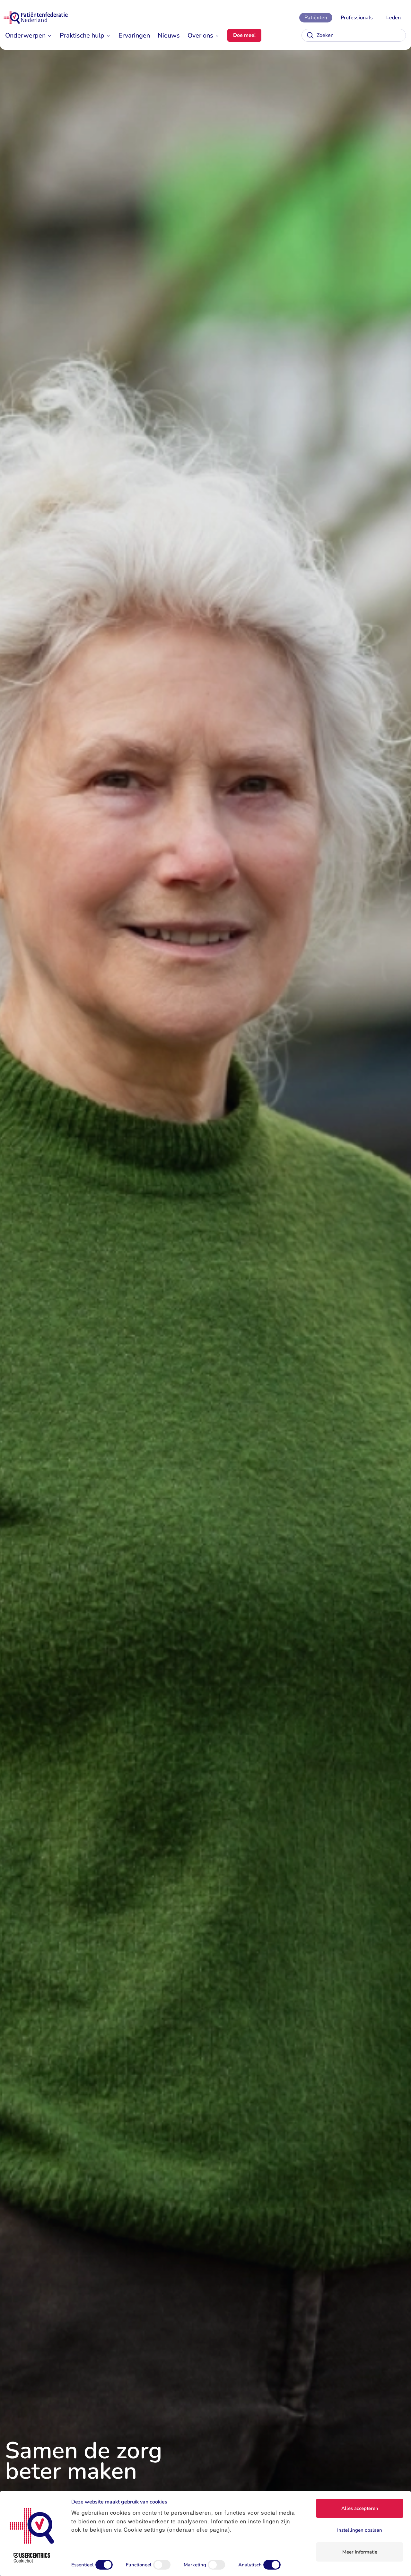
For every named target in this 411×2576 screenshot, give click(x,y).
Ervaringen (134, 35)
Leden (394, 18)
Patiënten (316, 18)
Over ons (200, 35)
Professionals (357, 18)
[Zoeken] (310, 35)
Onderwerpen (25, 35)
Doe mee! (244, 35)
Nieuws (169, 35)
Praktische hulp (82, 35)
